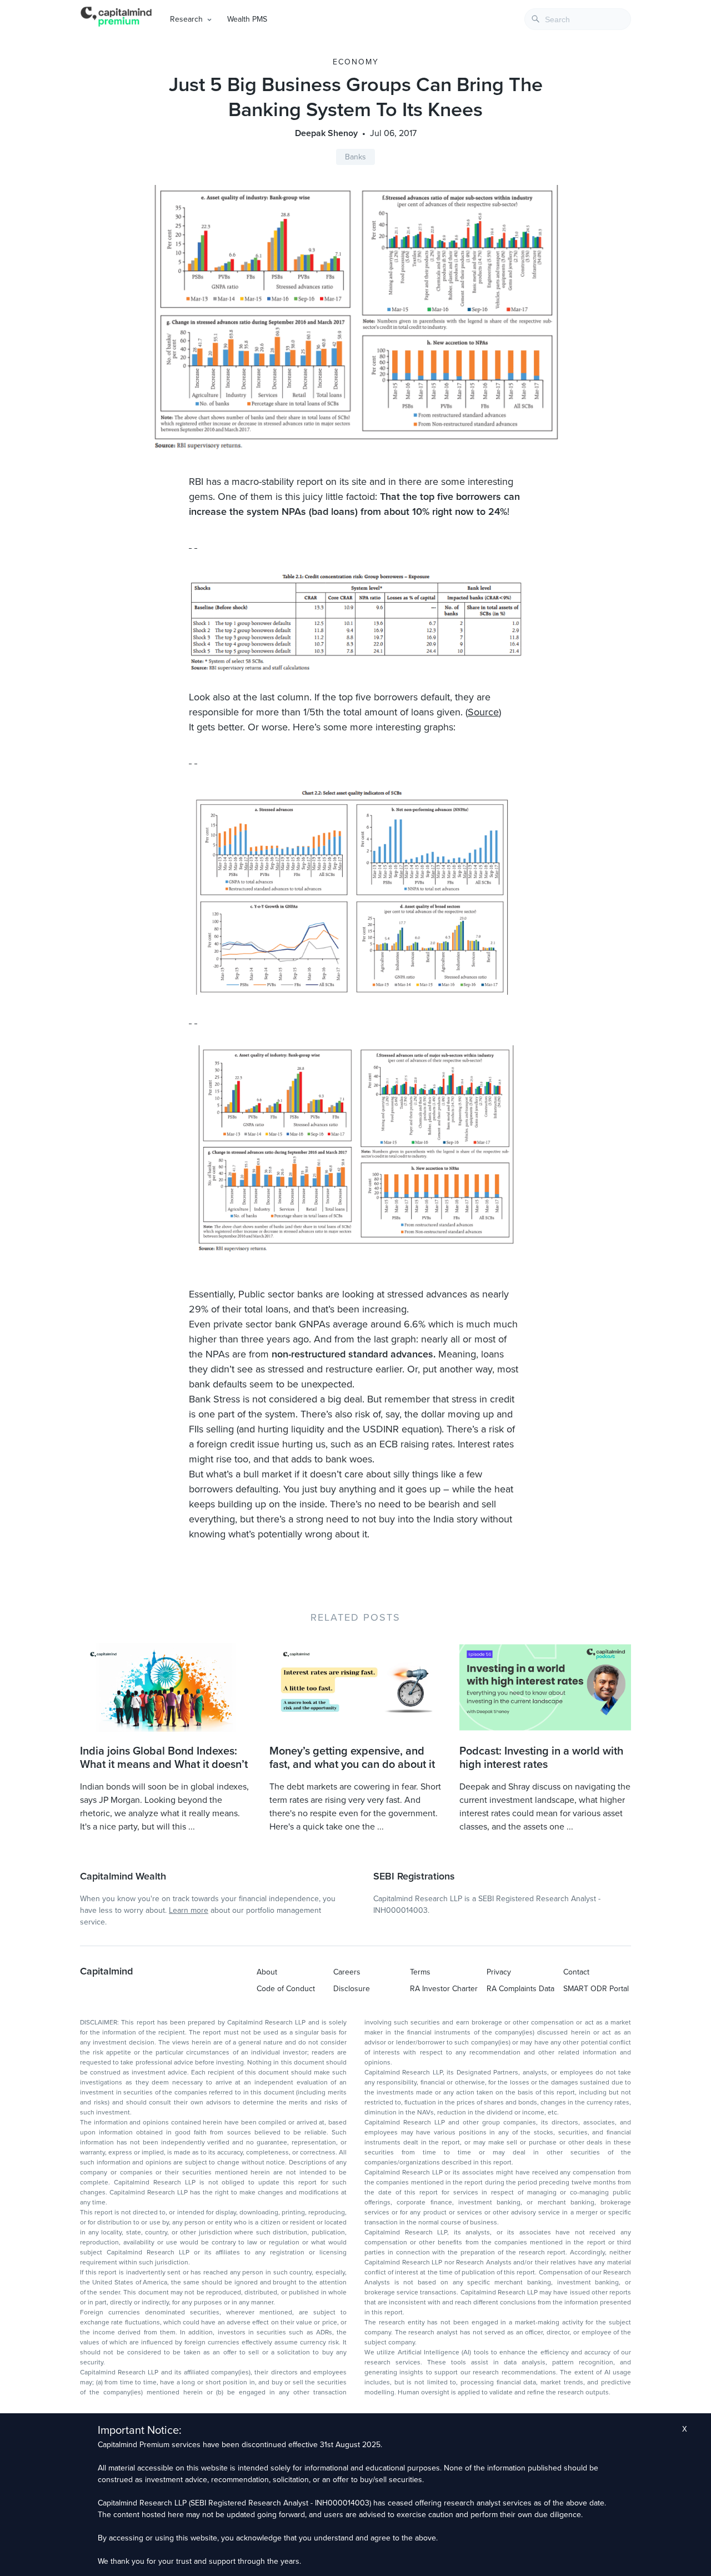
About (267, 1972)
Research (186, 19)
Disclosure (352, 1989)
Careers (347, 1972)
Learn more (189, 1910)
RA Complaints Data (520, 1989)
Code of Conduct (286, 1989)
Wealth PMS (247, 19)
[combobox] (578, 19)
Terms (420, 1972)
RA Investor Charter (444, 1989)
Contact (576, 1972)
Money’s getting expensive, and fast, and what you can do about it (352, 1758)
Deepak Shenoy (326, 133)
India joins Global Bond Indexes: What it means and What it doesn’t (164, 1758)
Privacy (499, 1972)
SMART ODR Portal (596, 1989)
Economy (356, 62)
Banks (355, 157)
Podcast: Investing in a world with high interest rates (541, 1758)
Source (483, 712)
